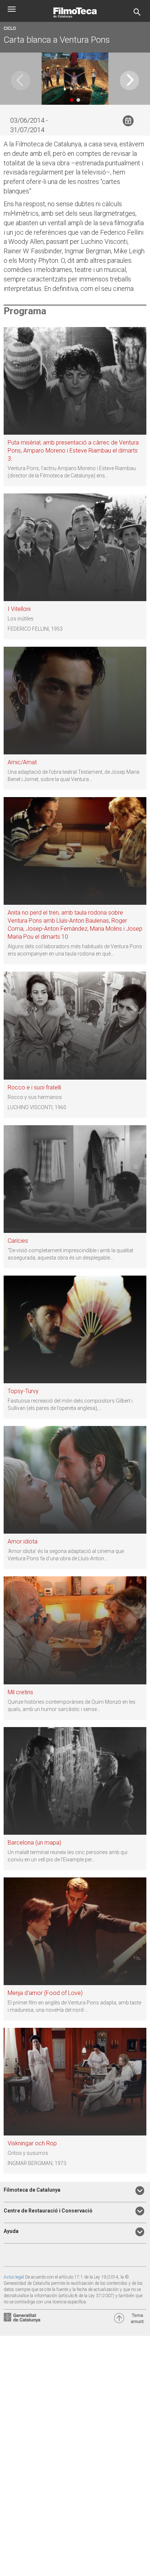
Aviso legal (14, 2277)
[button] (129, 80)
